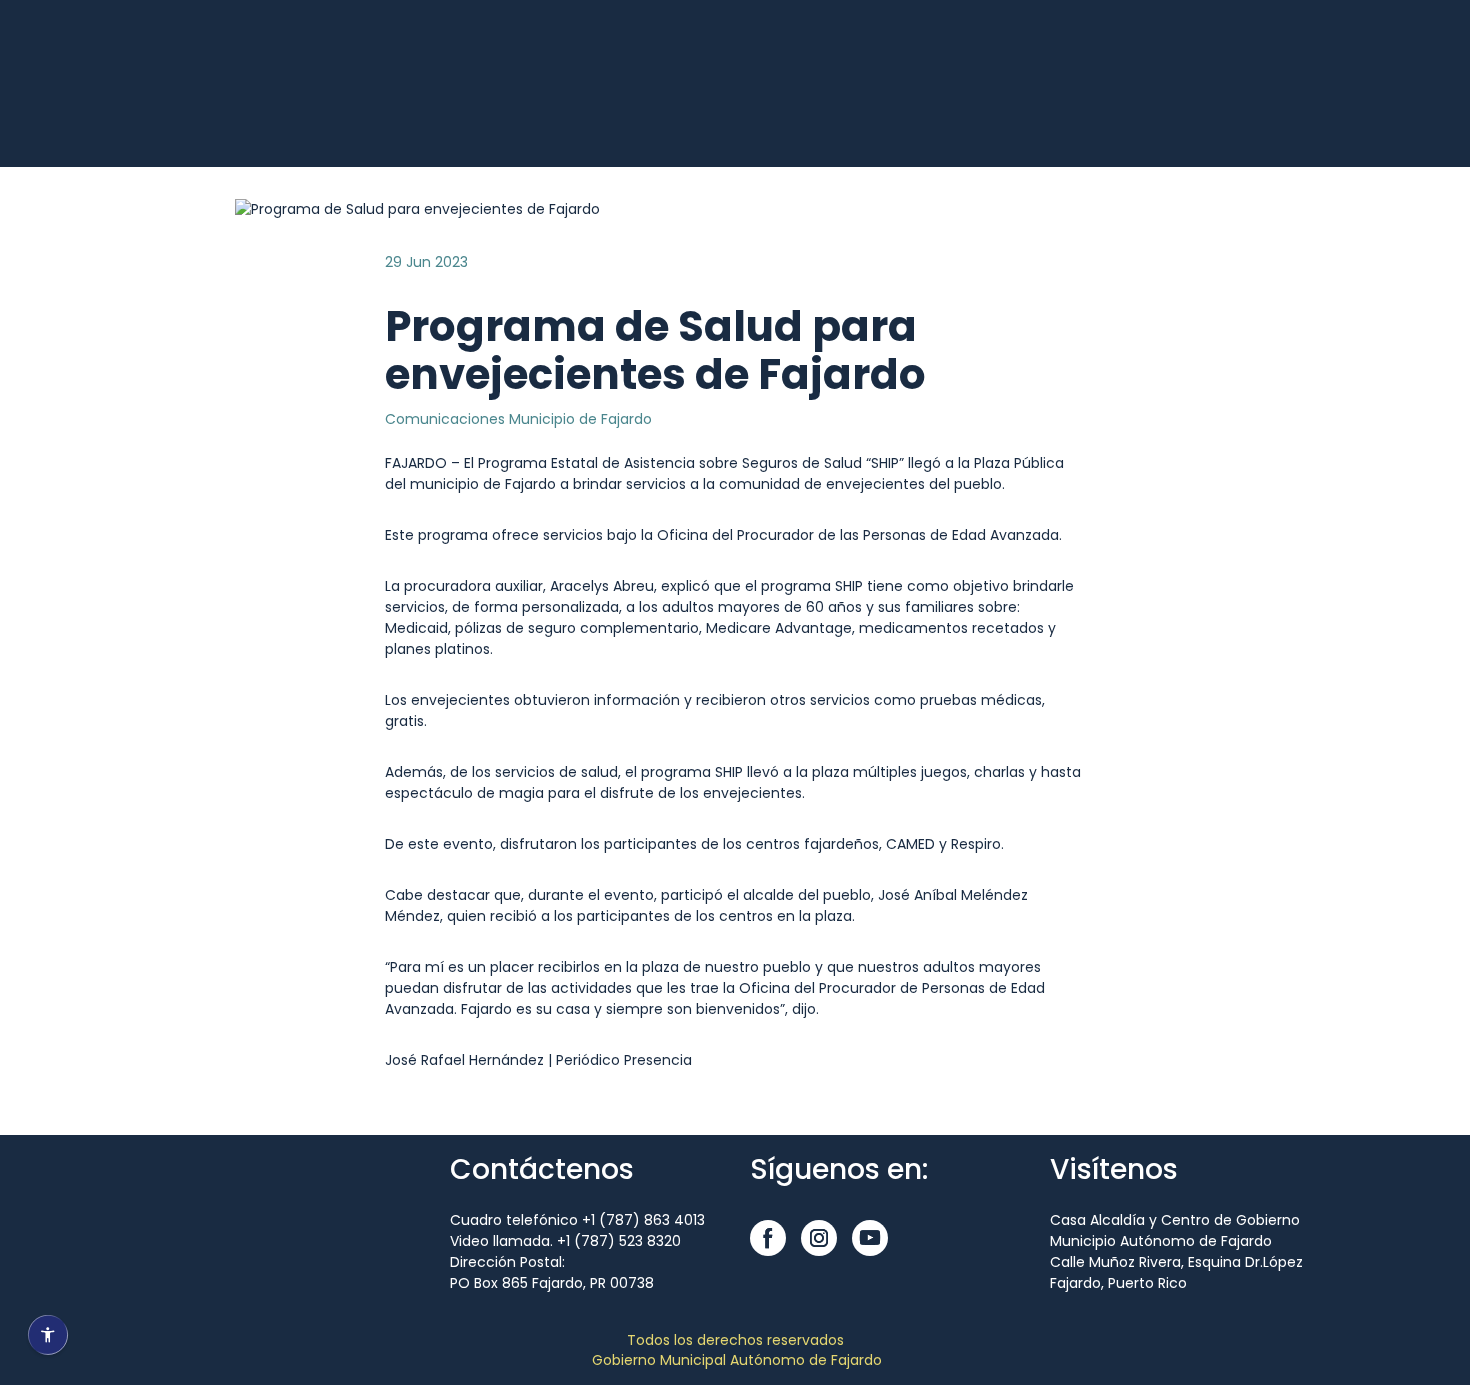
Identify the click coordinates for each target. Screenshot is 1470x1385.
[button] (768, 1238)
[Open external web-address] (205, 107)
